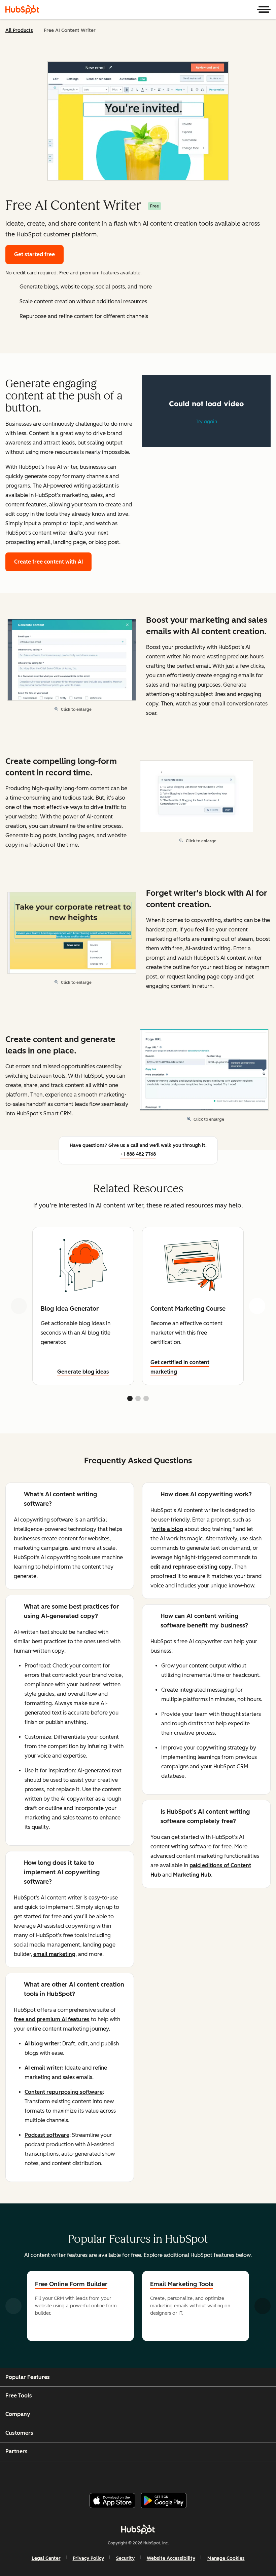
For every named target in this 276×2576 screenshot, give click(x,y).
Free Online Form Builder (71, 2284)
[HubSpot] (22, 9)
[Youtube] (127, 2474)
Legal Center (46, 2558)
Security (125, 2558)
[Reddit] (176, 2474)
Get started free (34, 254)
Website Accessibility (171, 2558)
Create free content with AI (48, 562)
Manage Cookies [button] (226, 2558)
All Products (19, 30)
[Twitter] (143, 2474)
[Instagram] (111, 2474)
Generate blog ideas (83, 1372)
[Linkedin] (160, 2474)
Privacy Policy (88, 2558)
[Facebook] (95, 2474)
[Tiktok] (192, 2474)
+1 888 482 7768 (138, 1154)
